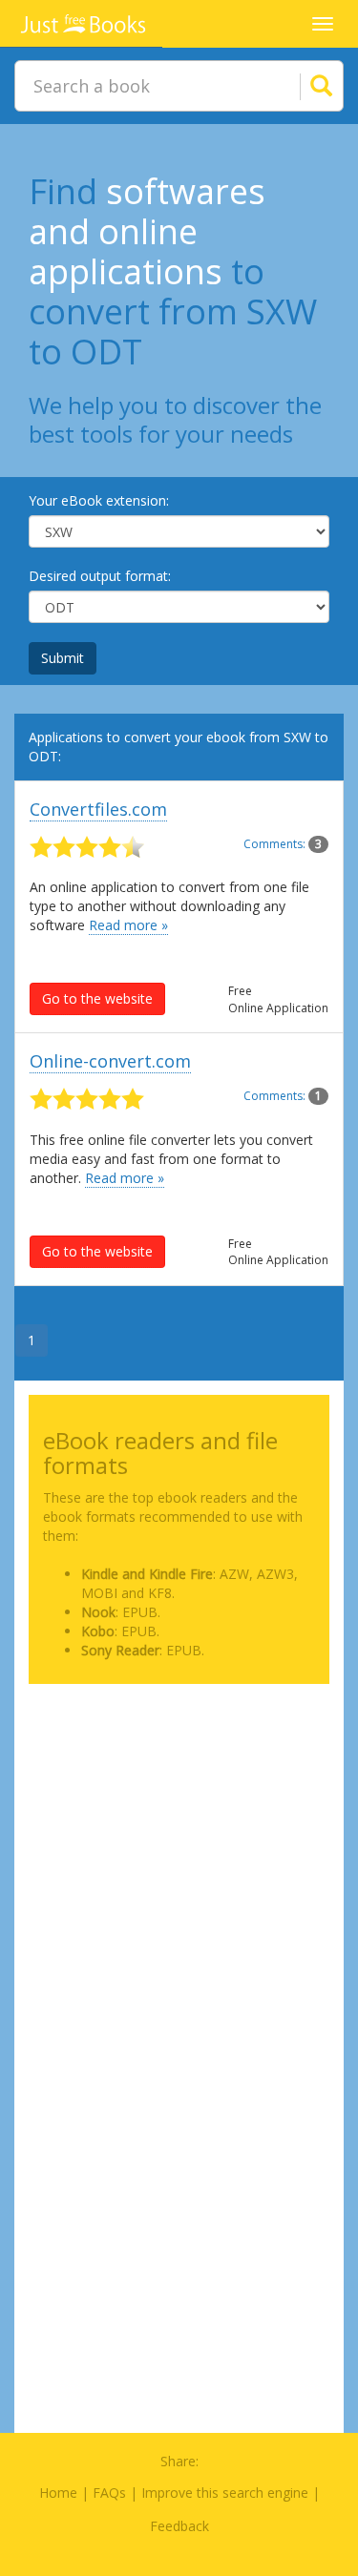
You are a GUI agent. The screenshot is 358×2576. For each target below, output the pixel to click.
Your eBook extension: (99, 500)
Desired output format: (100, 576)
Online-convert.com (110, 1061)
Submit (63, 658)
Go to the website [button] (97, 998)
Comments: (283, 844)
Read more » (128, 925)
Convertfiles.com (98, 809)
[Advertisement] (179, 1877)
